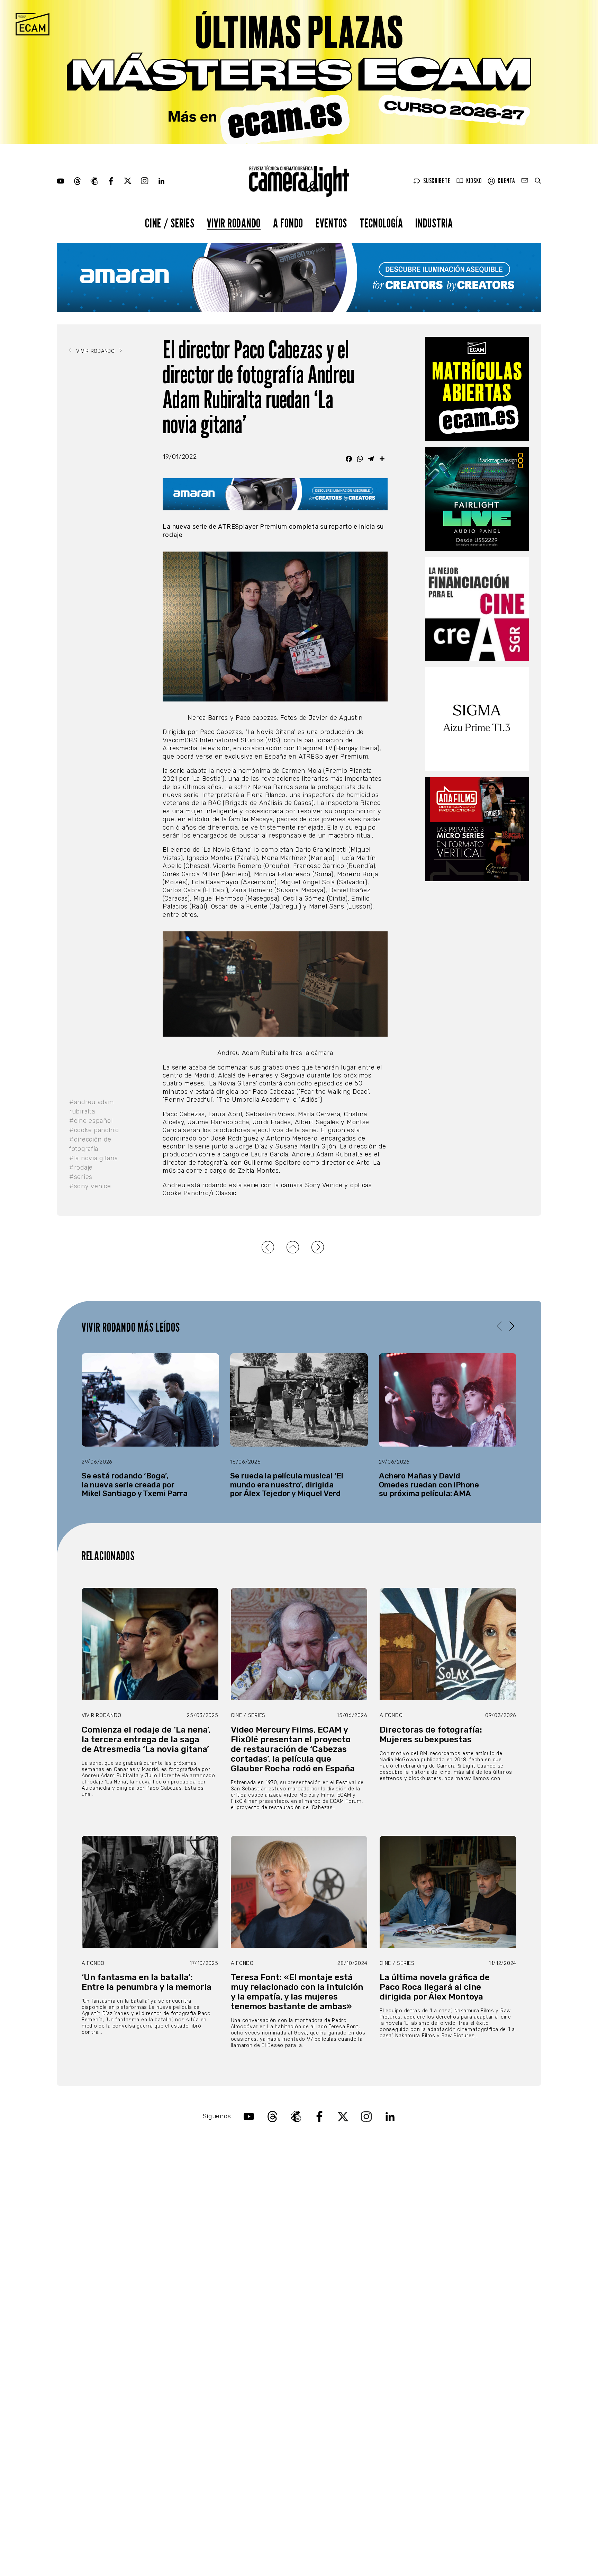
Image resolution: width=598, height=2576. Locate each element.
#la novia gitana (94, 1158)
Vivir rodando (234, 223)
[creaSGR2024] (477, 609)
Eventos (331, 223)
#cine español (91, 1121)
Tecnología (381, 223)
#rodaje (81, 1168)
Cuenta (506, 181)
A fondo (288, 223)
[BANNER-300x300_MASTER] (477, 829)
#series (81, 1177)
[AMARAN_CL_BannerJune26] (299, 277)
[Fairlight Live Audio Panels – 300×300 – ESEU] (477, 499)
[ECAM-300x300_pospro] (477, 389)
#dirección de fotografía (90, 1144)
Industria (434, 223)
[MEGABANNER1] (299, 72)
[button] (512, 1326)
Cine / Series (170, 223)
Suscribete (437, 181)
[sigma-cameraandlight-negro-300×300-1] (477, 719)
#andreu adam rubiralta (92, 1107)
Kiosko (474, 181)
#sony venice (90, 1186)
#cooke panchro (94, 1130)
